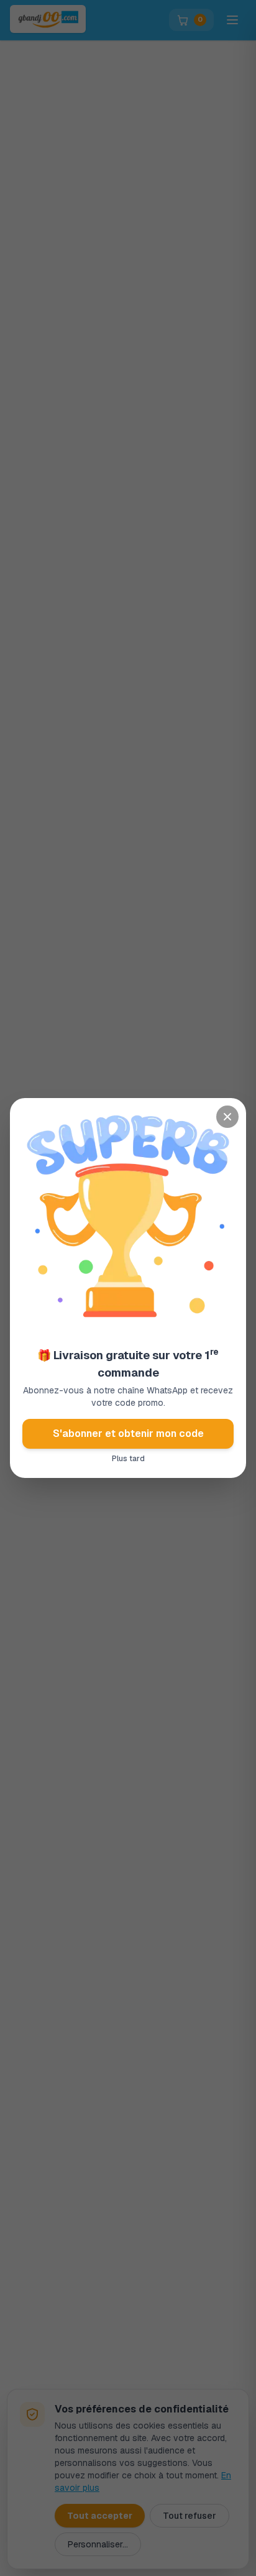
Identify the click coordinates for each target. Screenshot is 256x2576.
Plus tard (128, 1459)
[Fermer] (227, 1117)
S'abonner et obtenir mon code (128, 1433)
